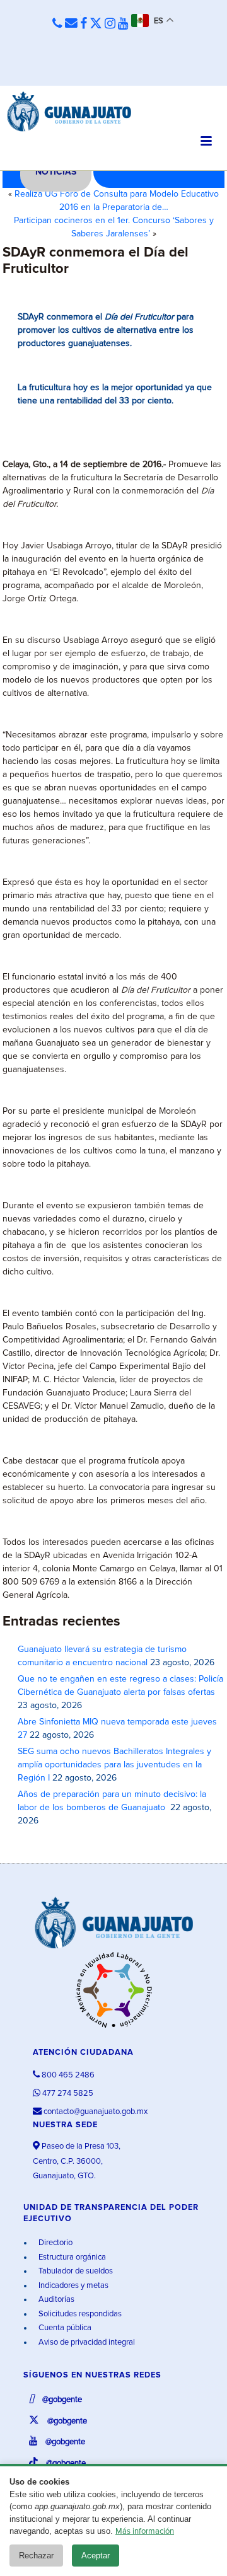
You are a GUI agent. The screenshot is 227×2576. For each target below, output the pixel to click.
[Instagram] (110, 24)
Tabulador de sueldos (75, 2271)
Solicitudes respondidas (79, 2314)
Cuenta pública (64, 2328)
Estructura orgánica (71, 2257)
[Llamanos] (57, 24)
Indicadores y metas (73, 2286)
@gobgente (61, 2400)
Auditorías (55, 2300)
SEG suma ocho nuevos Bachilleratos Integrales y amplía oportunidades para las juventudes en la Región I (114, 1765)
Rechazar (36, 2556)
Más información (145, 2532)
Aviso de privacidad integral (86, 2342)
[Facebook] (84, 24)
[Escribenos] (71, 24)
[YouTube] (123, 24)
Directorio (55, 2243)
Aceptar (96, 2556)
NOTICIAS (56, 172)
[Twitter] (96, 24)
